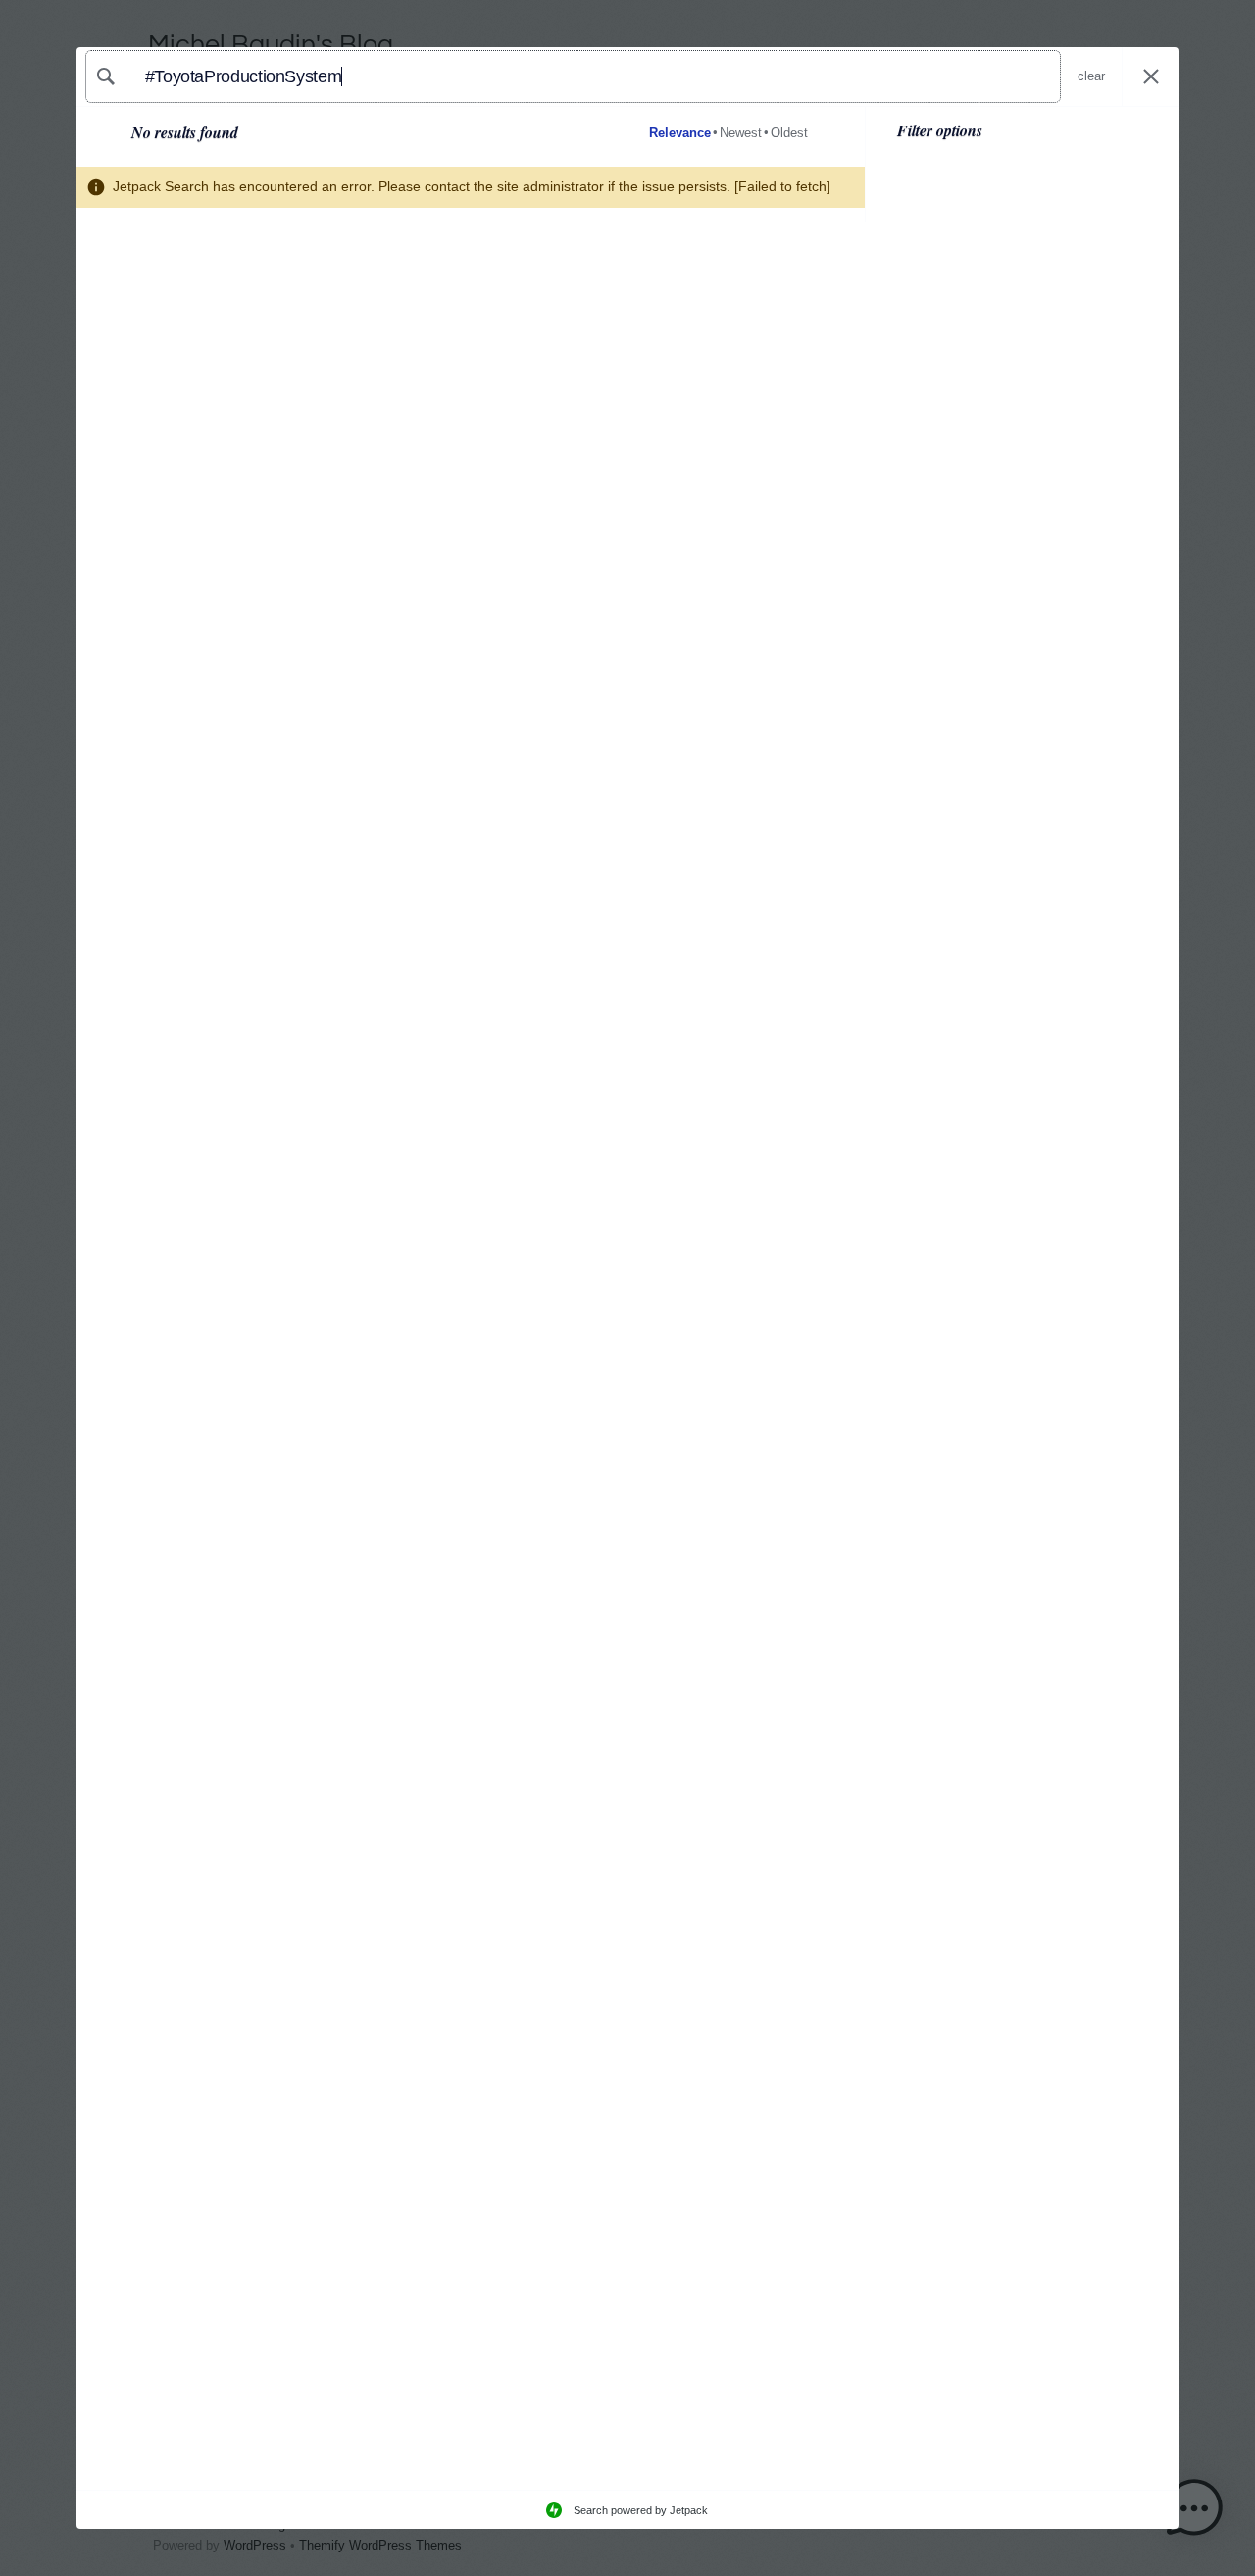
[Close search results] (1151, 77)
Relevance (680, 133)
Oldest (789, 133)
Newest (741, 133)
